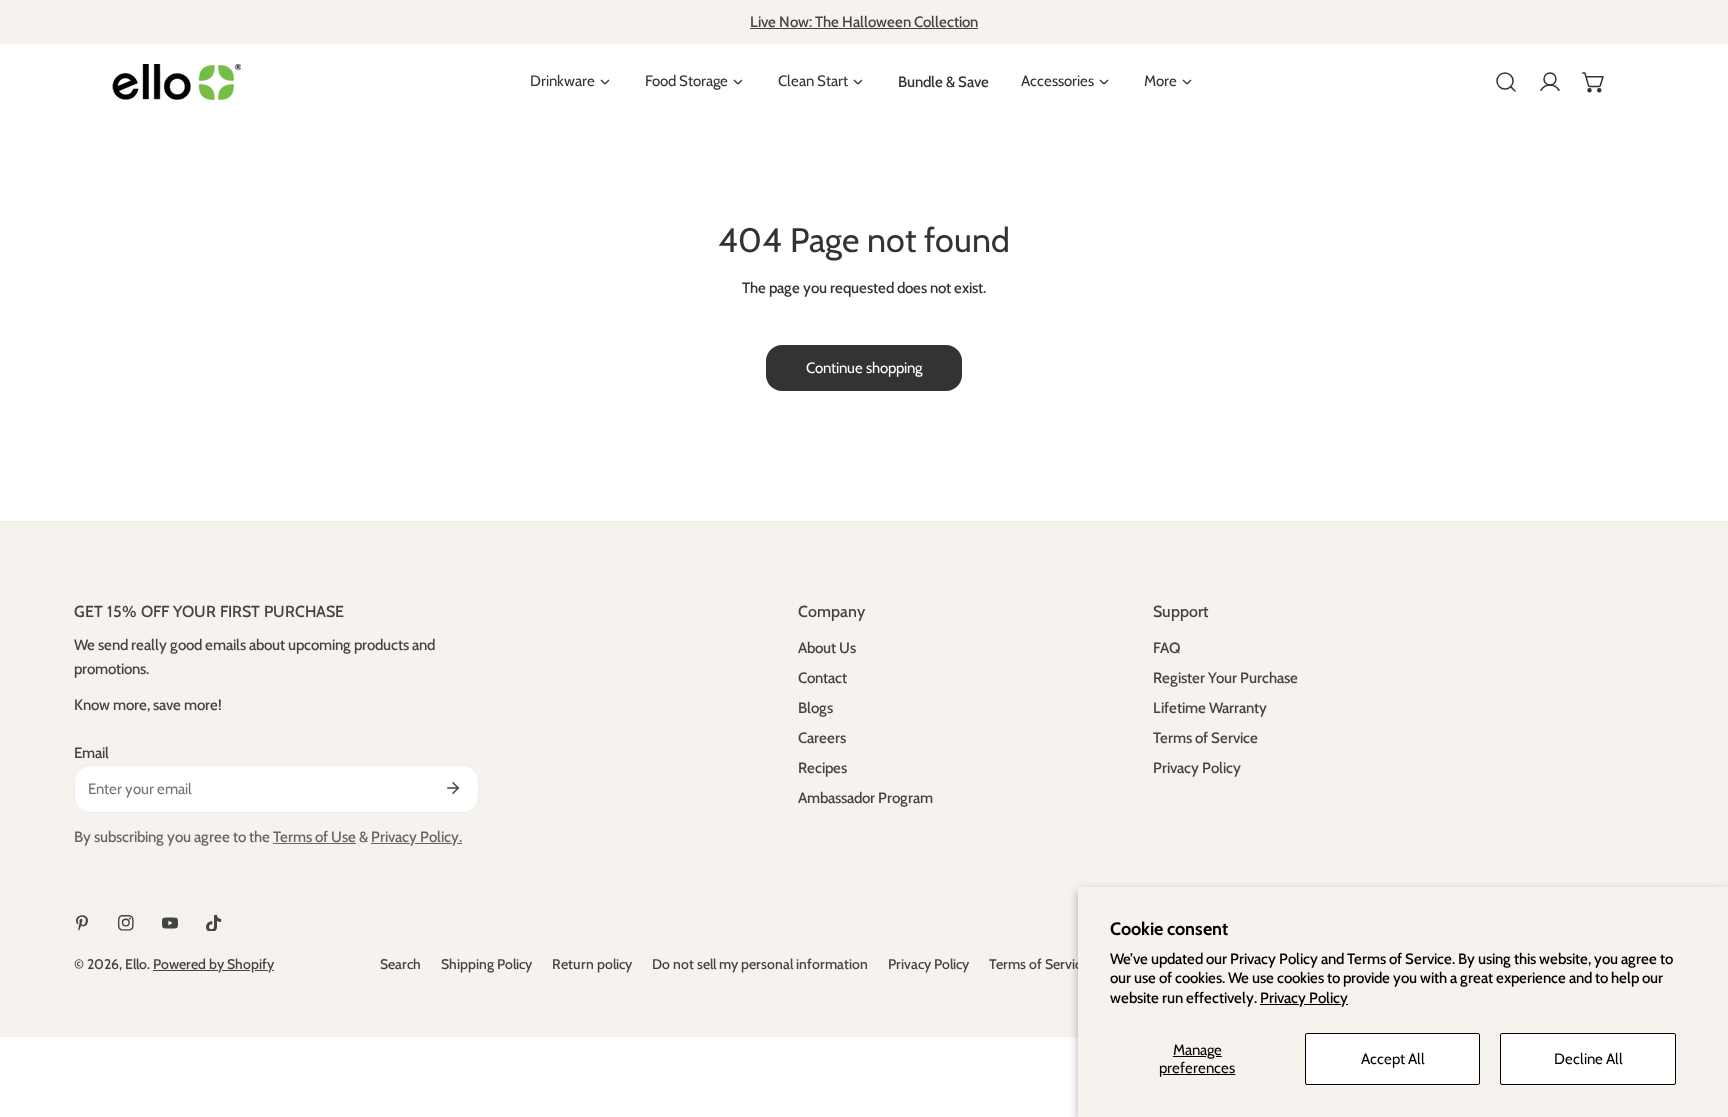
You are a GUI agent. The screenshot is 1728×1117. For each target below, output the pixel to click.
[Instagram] (126, 923)
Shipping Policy (486, 964)
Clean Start (813, 81)
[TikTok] (214, 923)
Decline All (1588, 1059)
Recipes (822, 768)
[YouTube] (170, 923)
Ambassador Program (865, 798)
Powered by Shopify (213, 964)
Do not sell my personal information (760, 964)
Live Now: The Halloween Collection (864, 22)
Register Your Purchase (1225, 678)
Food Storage (686, 81)
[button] (1594, 82)
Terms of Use (314, 837)
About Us (827, 648)
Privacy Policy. (416, 837)
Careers (822, 738)
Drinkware (562, 81)
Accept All (1393, 1059)
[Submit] (453, 788)
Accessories (1057, 81)
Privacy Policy (1304, 998)
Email (91, 753)
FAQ (1166, 648)
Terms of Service (1205, 738)
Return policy (592, 964)
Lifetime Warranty (1210, 708)
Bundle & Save (943, 82)
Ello (136, 964)
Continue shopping (864, 368)
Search (400, 964)
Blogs (815, 708)
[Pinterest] (82, 923)
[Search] (1506, 82)
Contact (822, 678)
